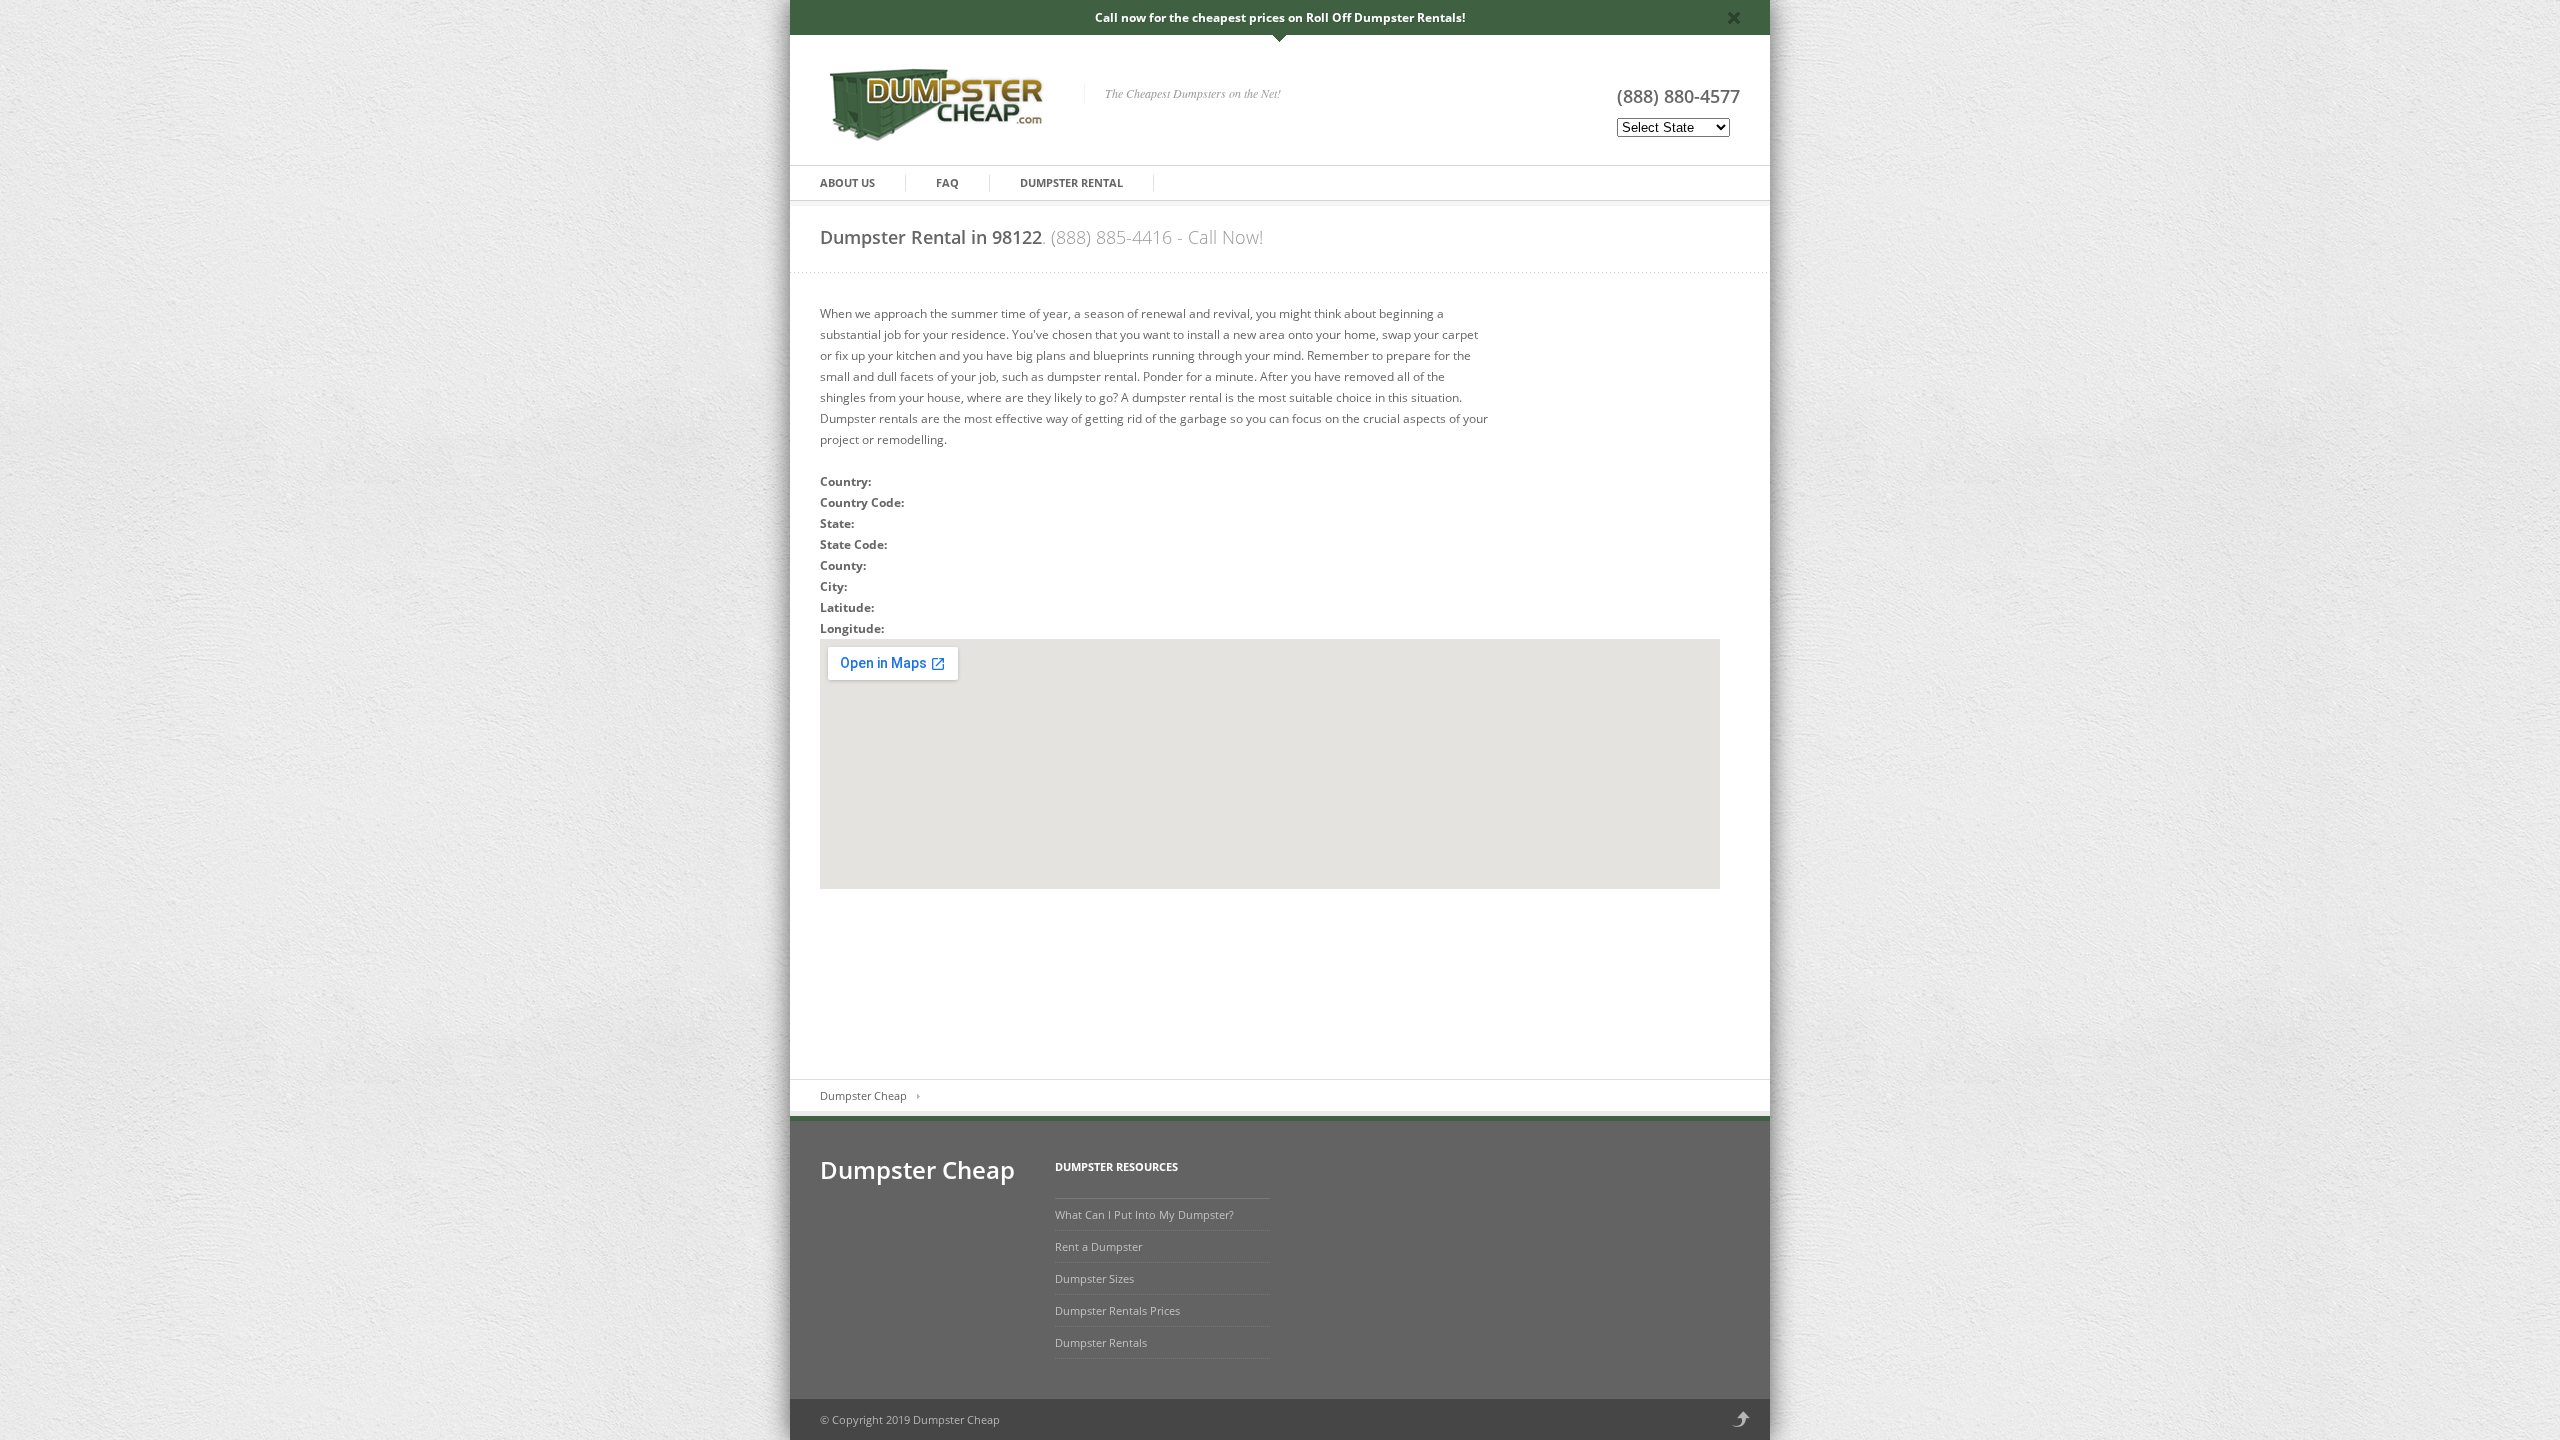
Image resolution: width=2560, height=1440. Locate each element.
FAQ (947, 182)
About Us (847, 182)
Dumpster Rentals (1101, 1342)
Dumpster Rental (1071, 182)
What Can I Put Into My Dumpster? (1144, 1214)
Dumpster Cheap (863, 1095)
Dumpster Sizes (1094, 1278)
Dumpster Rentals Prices (1117, 1310)
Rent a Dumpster (1098, 1246)
